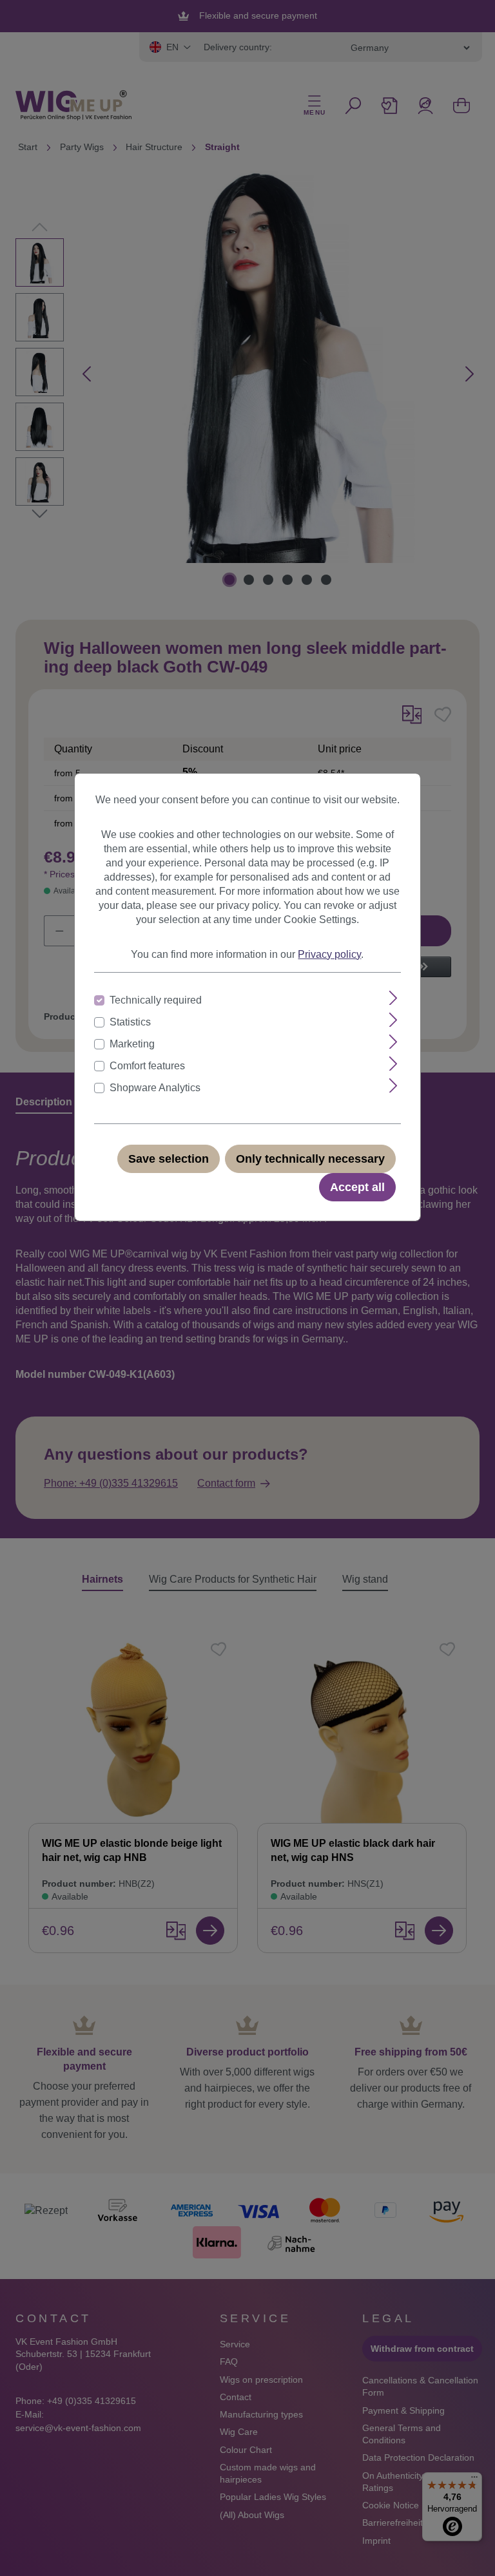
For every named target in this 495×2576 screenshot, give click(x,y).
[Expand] (393, 998)
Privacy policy (329, 954)
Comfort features (147, 1066)
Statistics (130, 1022)
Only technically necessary (310, 1159)
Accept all (357, 1187)
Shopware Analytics (155, 1088)
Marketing (132, 1044)
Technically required (156, 1000)
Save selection (169, 1159)
